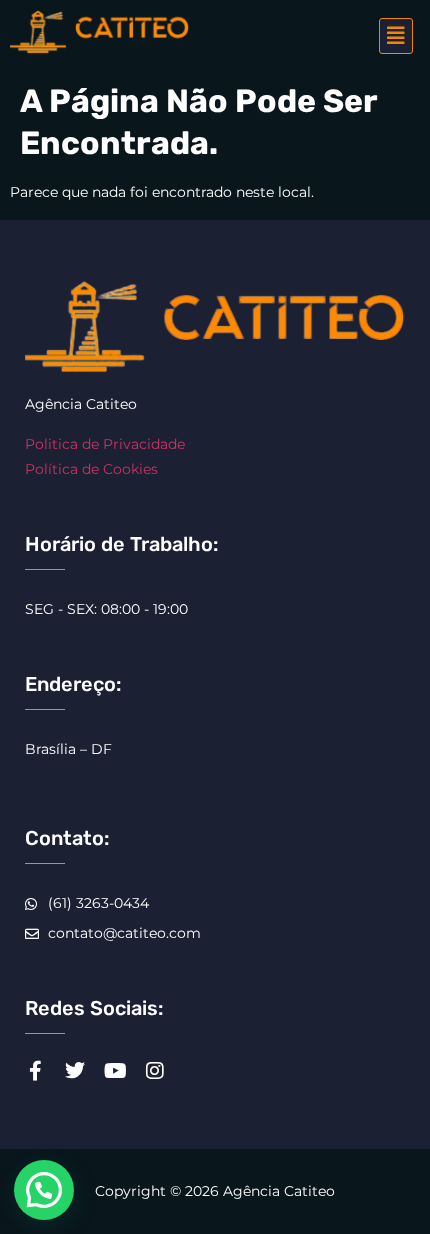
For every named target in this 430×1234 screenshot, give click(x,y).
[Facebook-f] (35, 1071)
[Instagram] (155, 1071)
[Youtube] (115, 1071)
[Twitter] (75, 1071)
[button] (396, 36)
